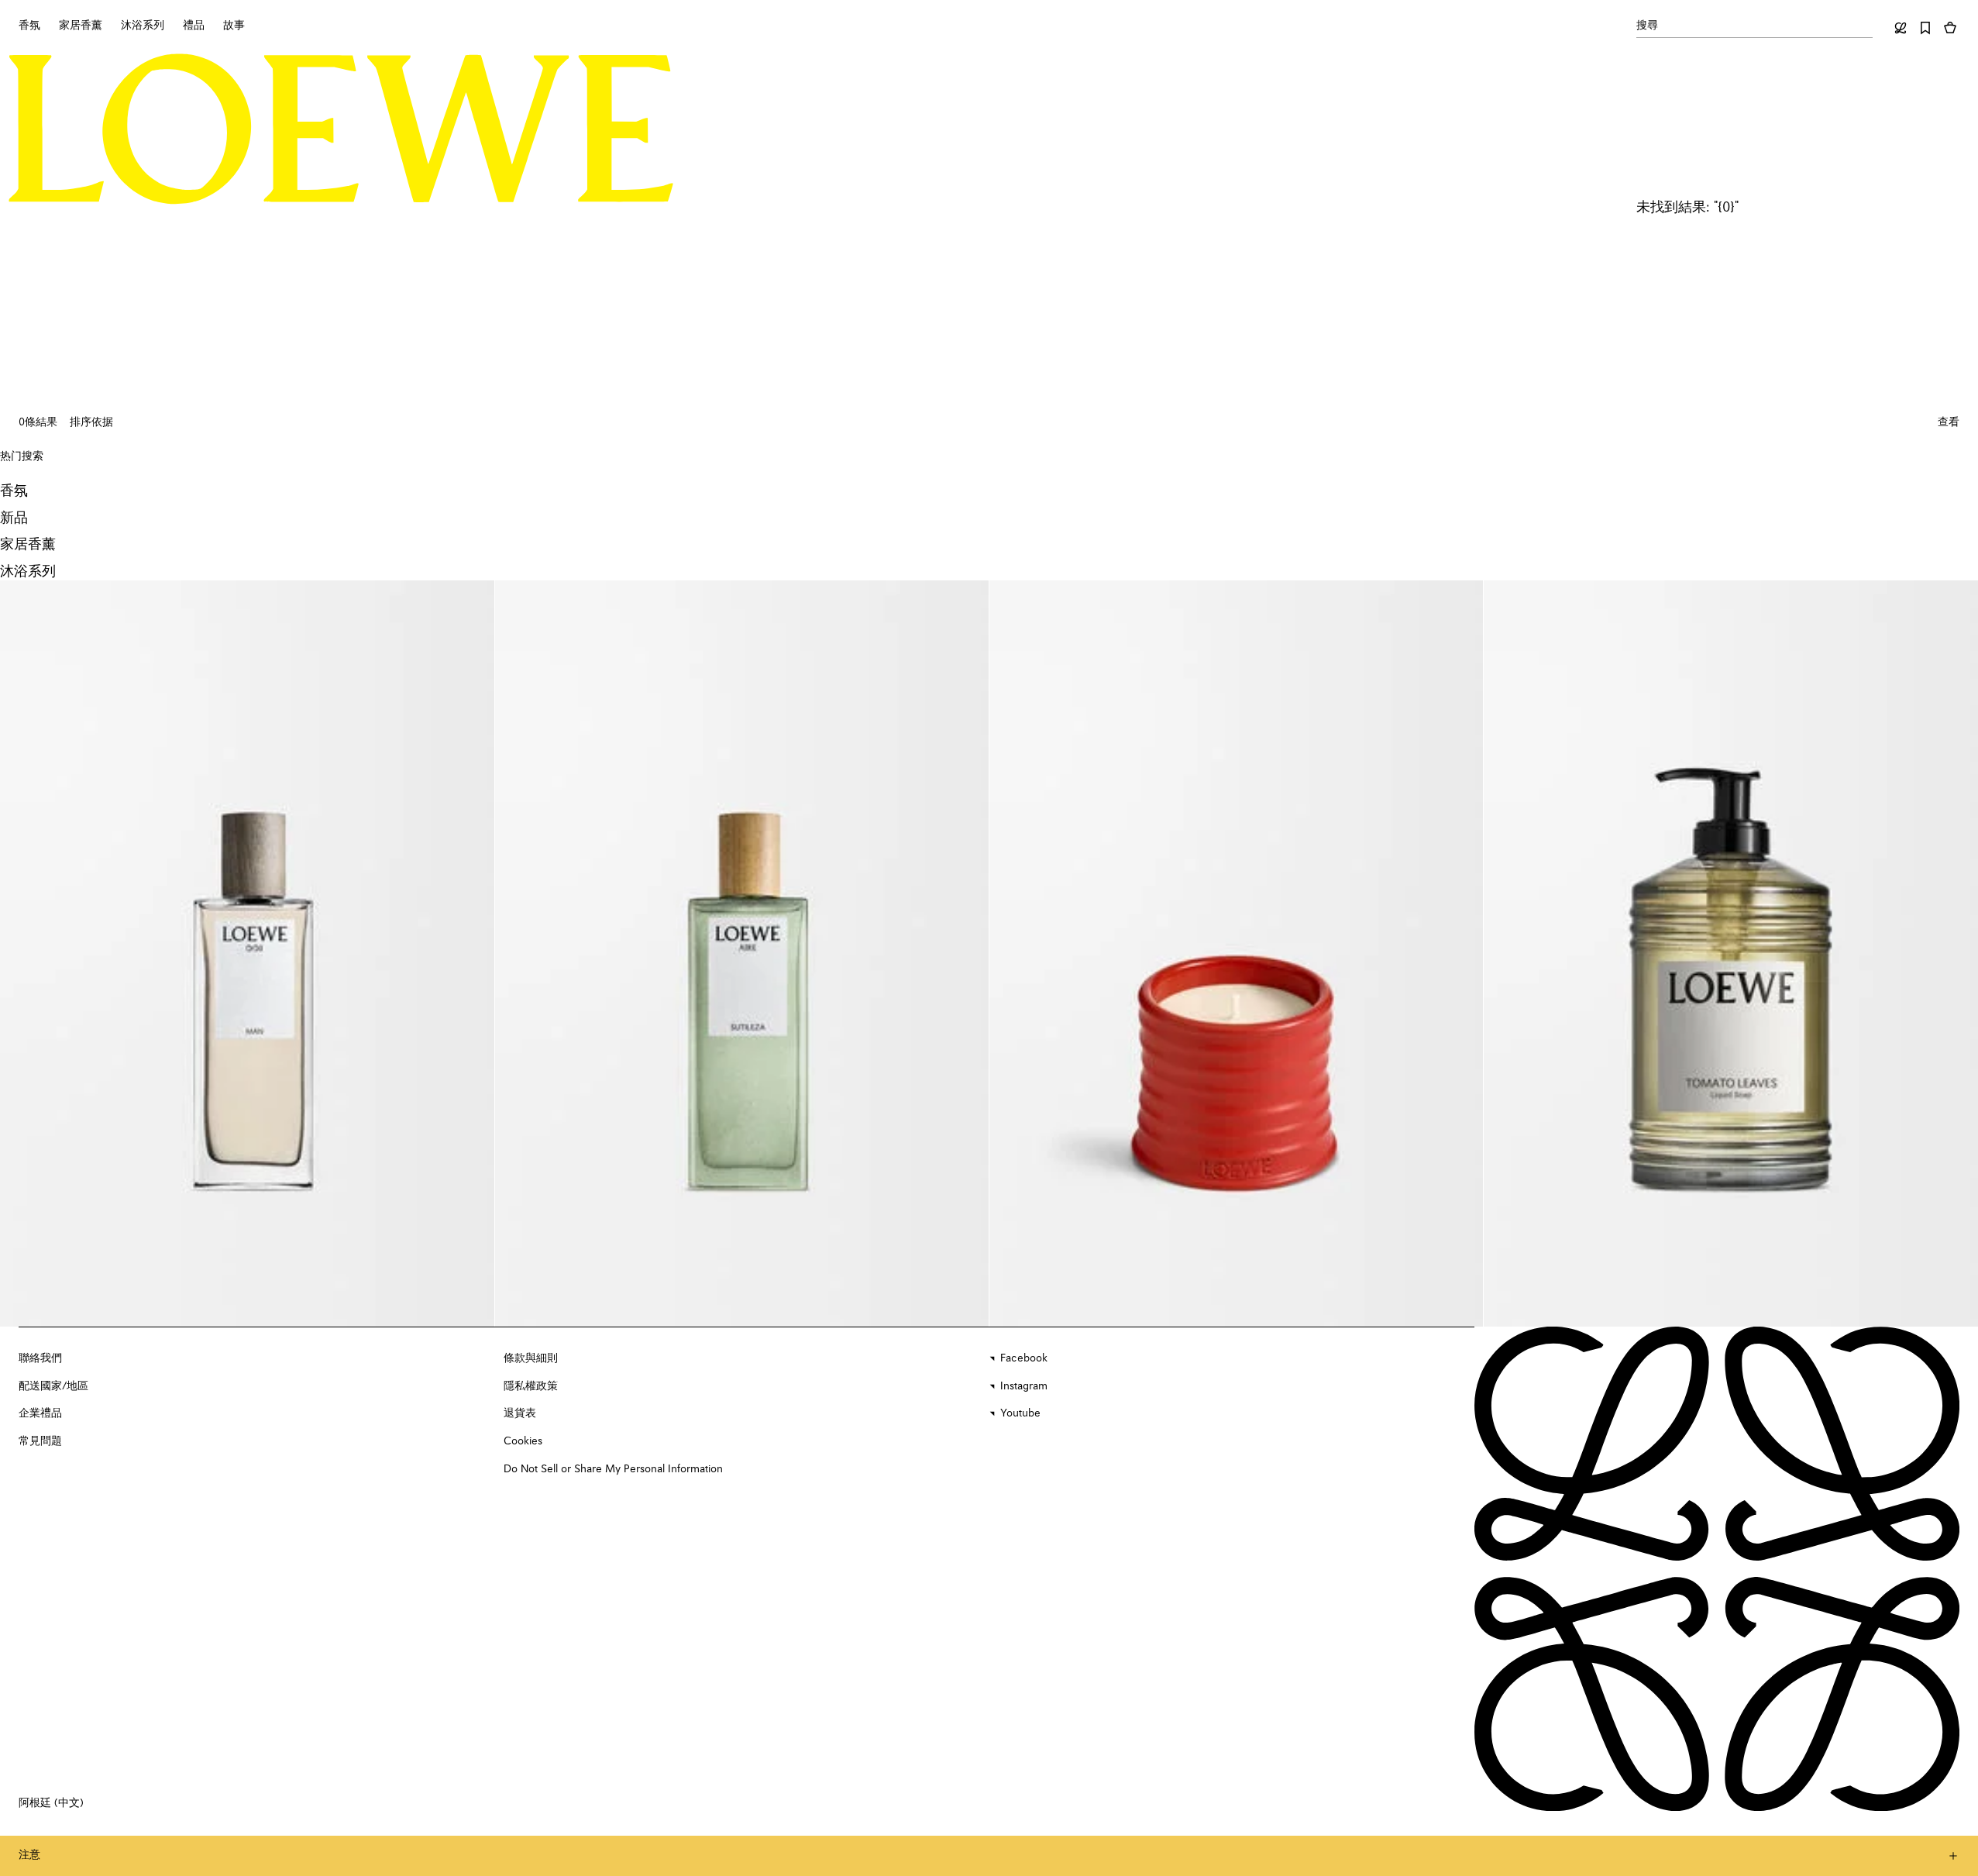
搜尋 (1647, 26)
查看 (1949, 422)
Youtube (1020, 1413)
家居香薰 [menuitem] (81, 26)
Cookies (523, 1441)
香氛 (14, 491)
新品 (14, 518)
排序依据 (91, 422)
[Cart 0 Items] (1950, 28)
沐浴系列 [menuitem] (143, 26)
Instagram (1024, 1386)
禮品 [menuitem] (194, 26)
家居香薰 (28, 545)
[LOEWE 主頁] (341, 129)
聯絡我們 (40, 1358)
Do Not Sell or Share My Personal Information (613, 1469)
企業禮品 (40, 1413)
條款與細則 (531, 1358)
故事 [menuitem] (234, 26)
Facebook (1024, 1358)
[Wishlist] (1925, 28)
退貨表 (520, 1413)
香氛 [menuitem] (29, 26)
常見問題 (40, 1441)
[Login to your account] (1901, 28)
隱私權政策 (531, 1386)
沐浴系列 (28, 572)
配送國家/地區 (53, 1386)
